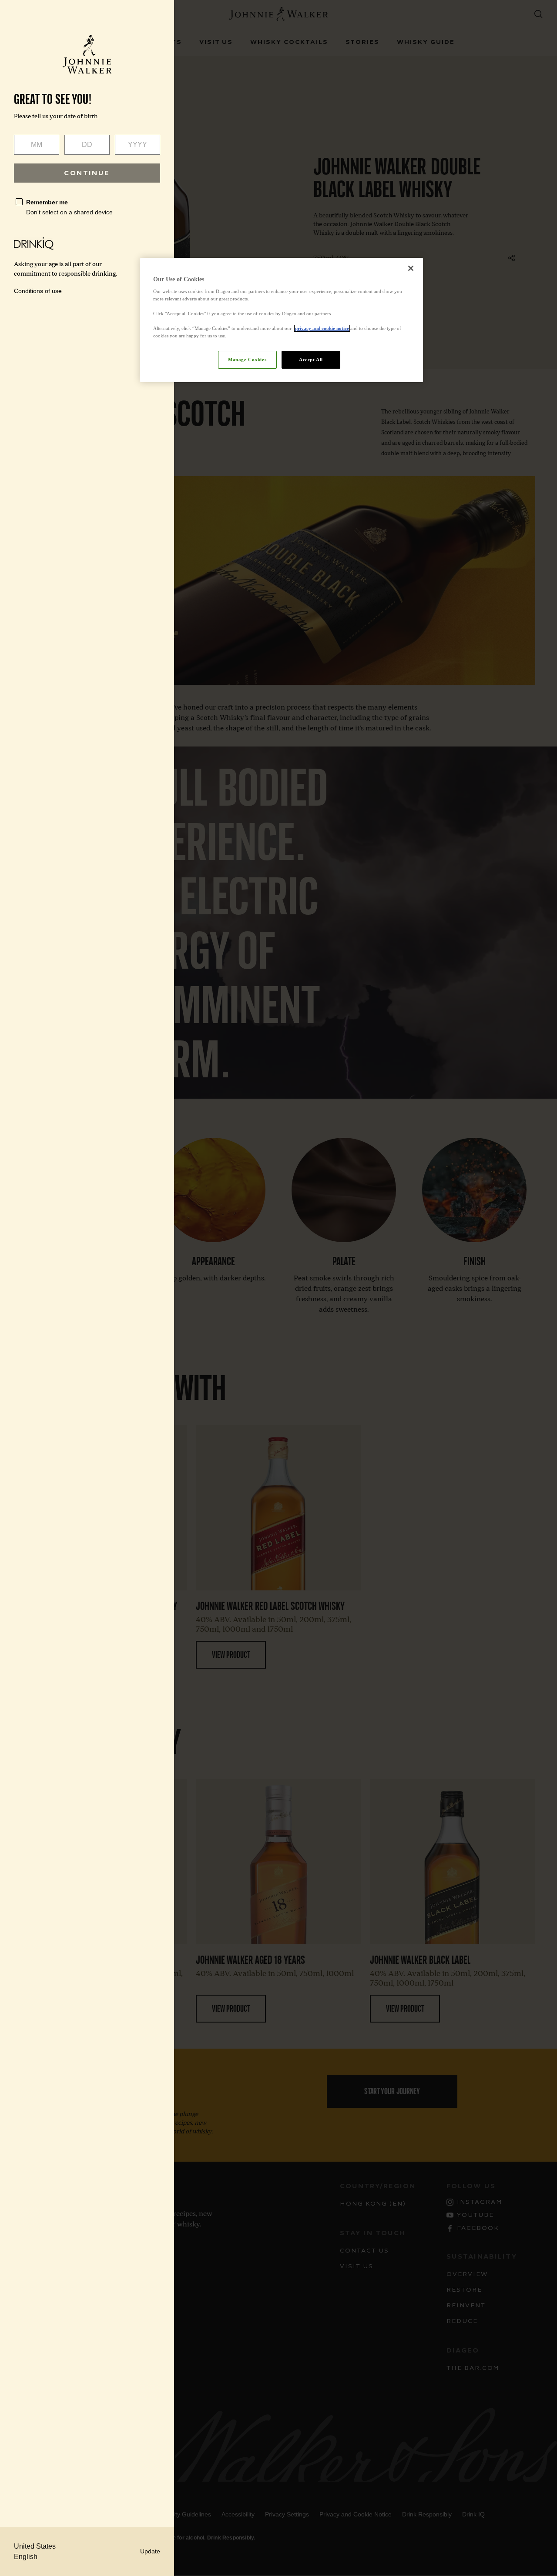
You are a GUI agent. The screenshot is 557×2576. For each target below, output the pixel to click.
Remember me (47, 202)
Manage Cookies (247, 360)
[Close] (411, 268)
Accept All (311, 360)
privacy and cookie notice (322, 328)
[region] (282, 320)
